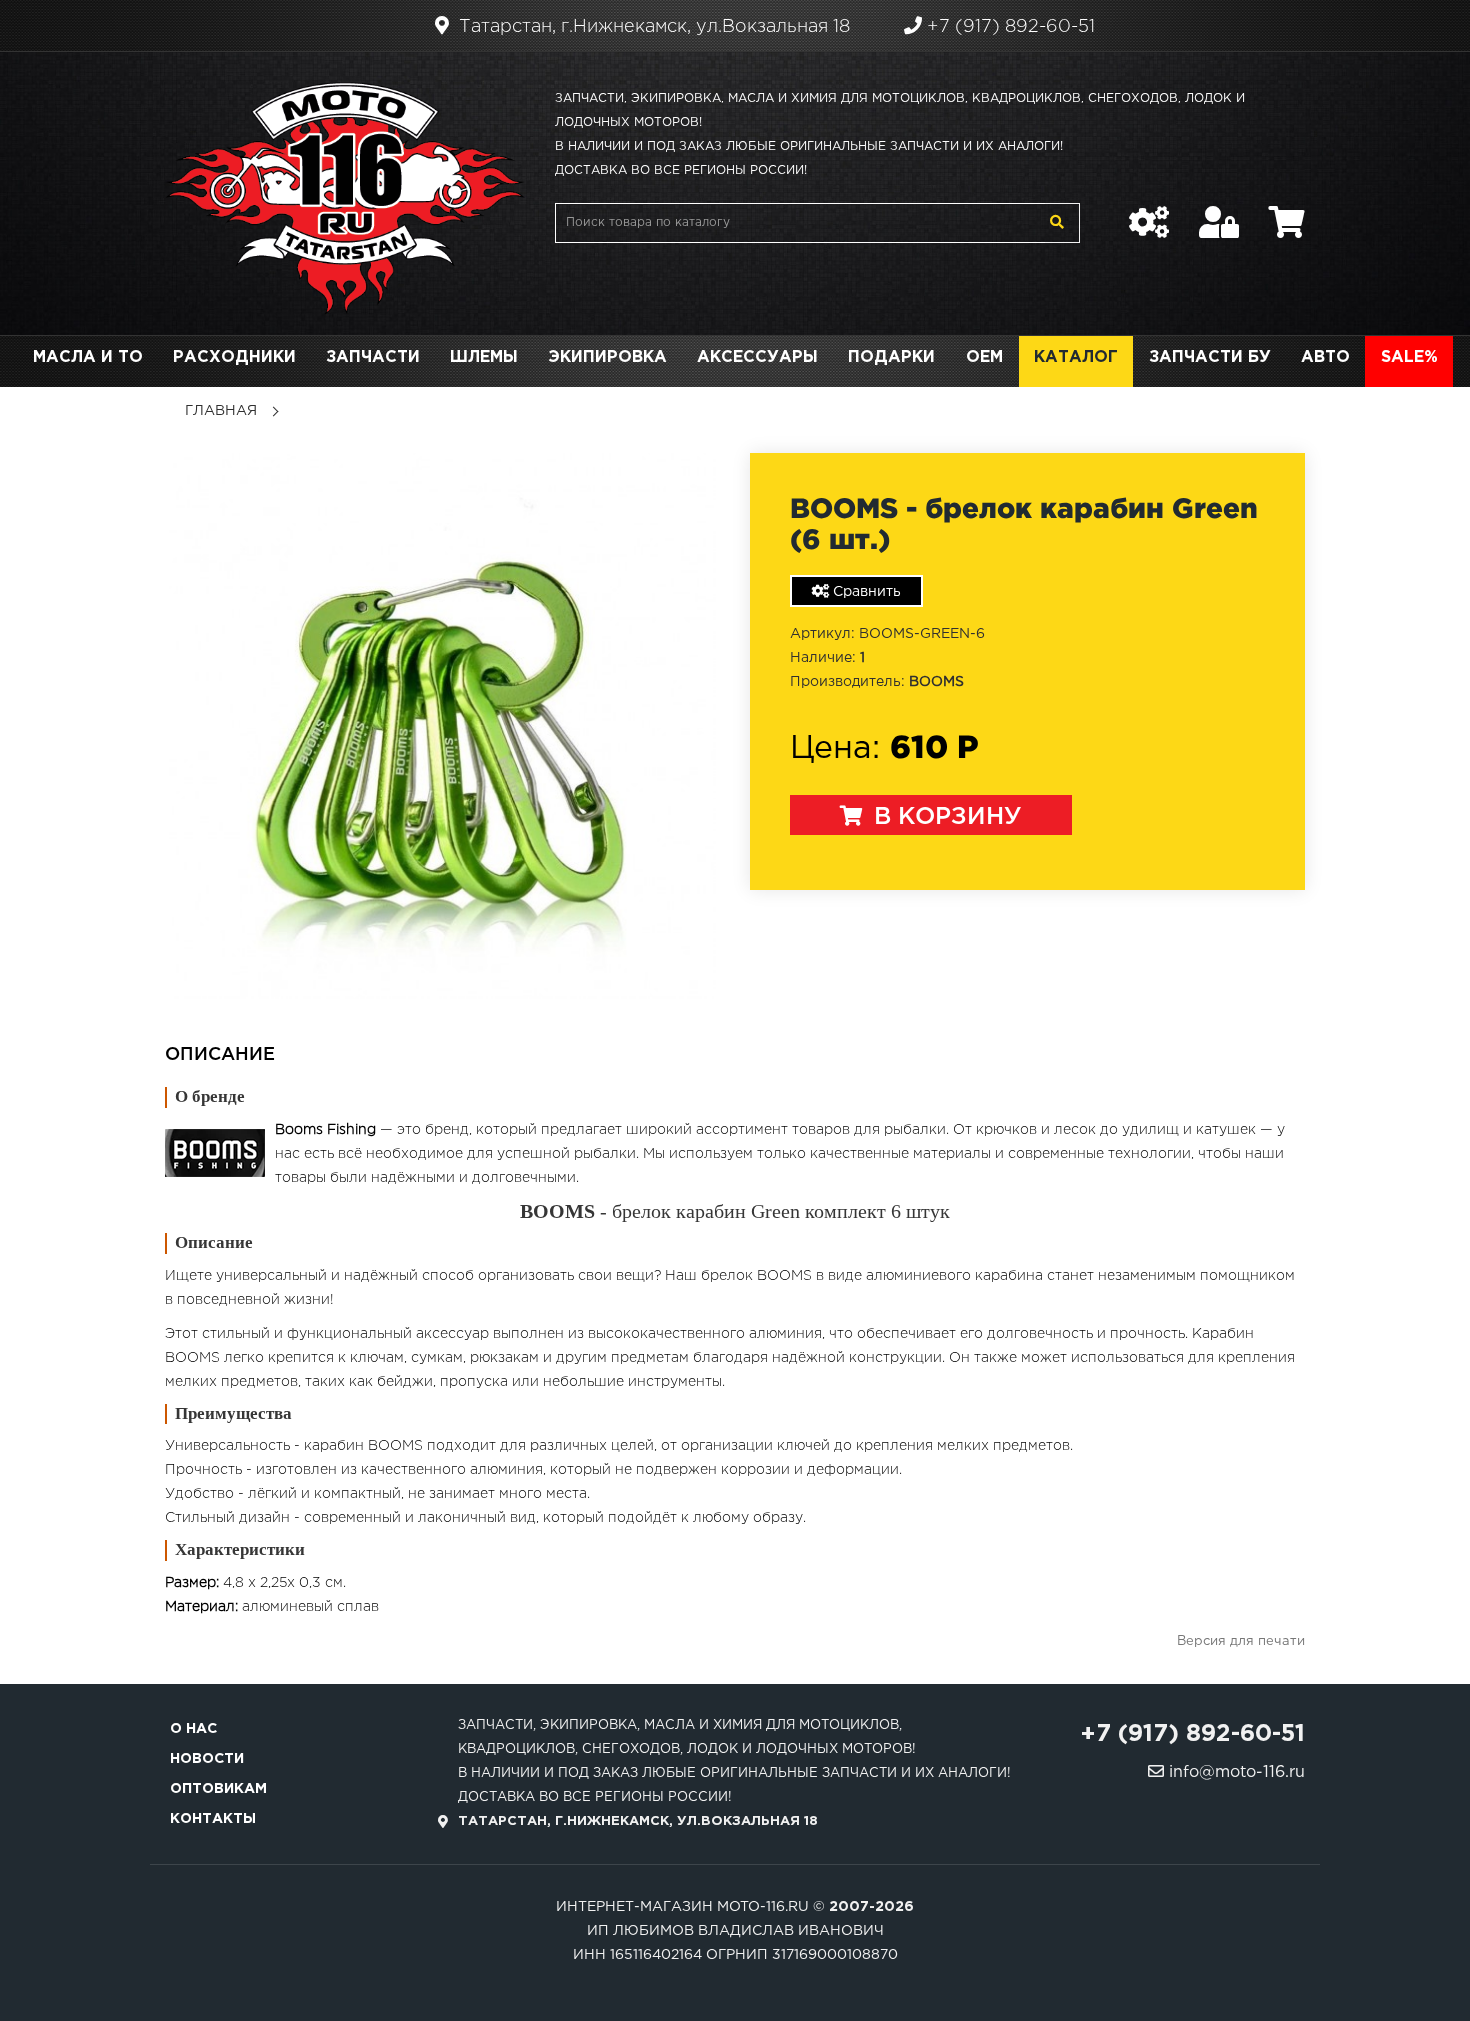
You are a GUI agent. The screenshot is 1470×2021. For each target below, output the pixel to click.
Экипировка (607, 357)
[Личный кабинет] (1219, 212)
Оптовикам (218, 1789)
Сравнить (865, 592)
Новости (207, 1759)
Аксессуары (757, 357)
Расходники (234, 357)
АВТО (1325, 357)
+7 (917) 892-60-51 (1008, 27)
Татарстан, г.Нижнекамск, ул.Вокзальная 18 (652, 27)
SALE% (1409, 357)
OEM (984, 357)
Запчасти (373, 357)
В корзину (944, 817)
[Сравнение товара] (1149, 212)
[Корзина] (1287, 212)
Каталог (1076, 357)
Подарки (891, 357)
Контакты (213, 1819)
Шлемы (484, 357)
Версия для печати (1241, 1641)
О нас (193, 1729)
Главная (221, 411)
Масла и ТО (88, 357)
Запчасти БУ (1210, 357)
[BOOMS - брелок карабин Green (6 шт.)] (442, 725)
